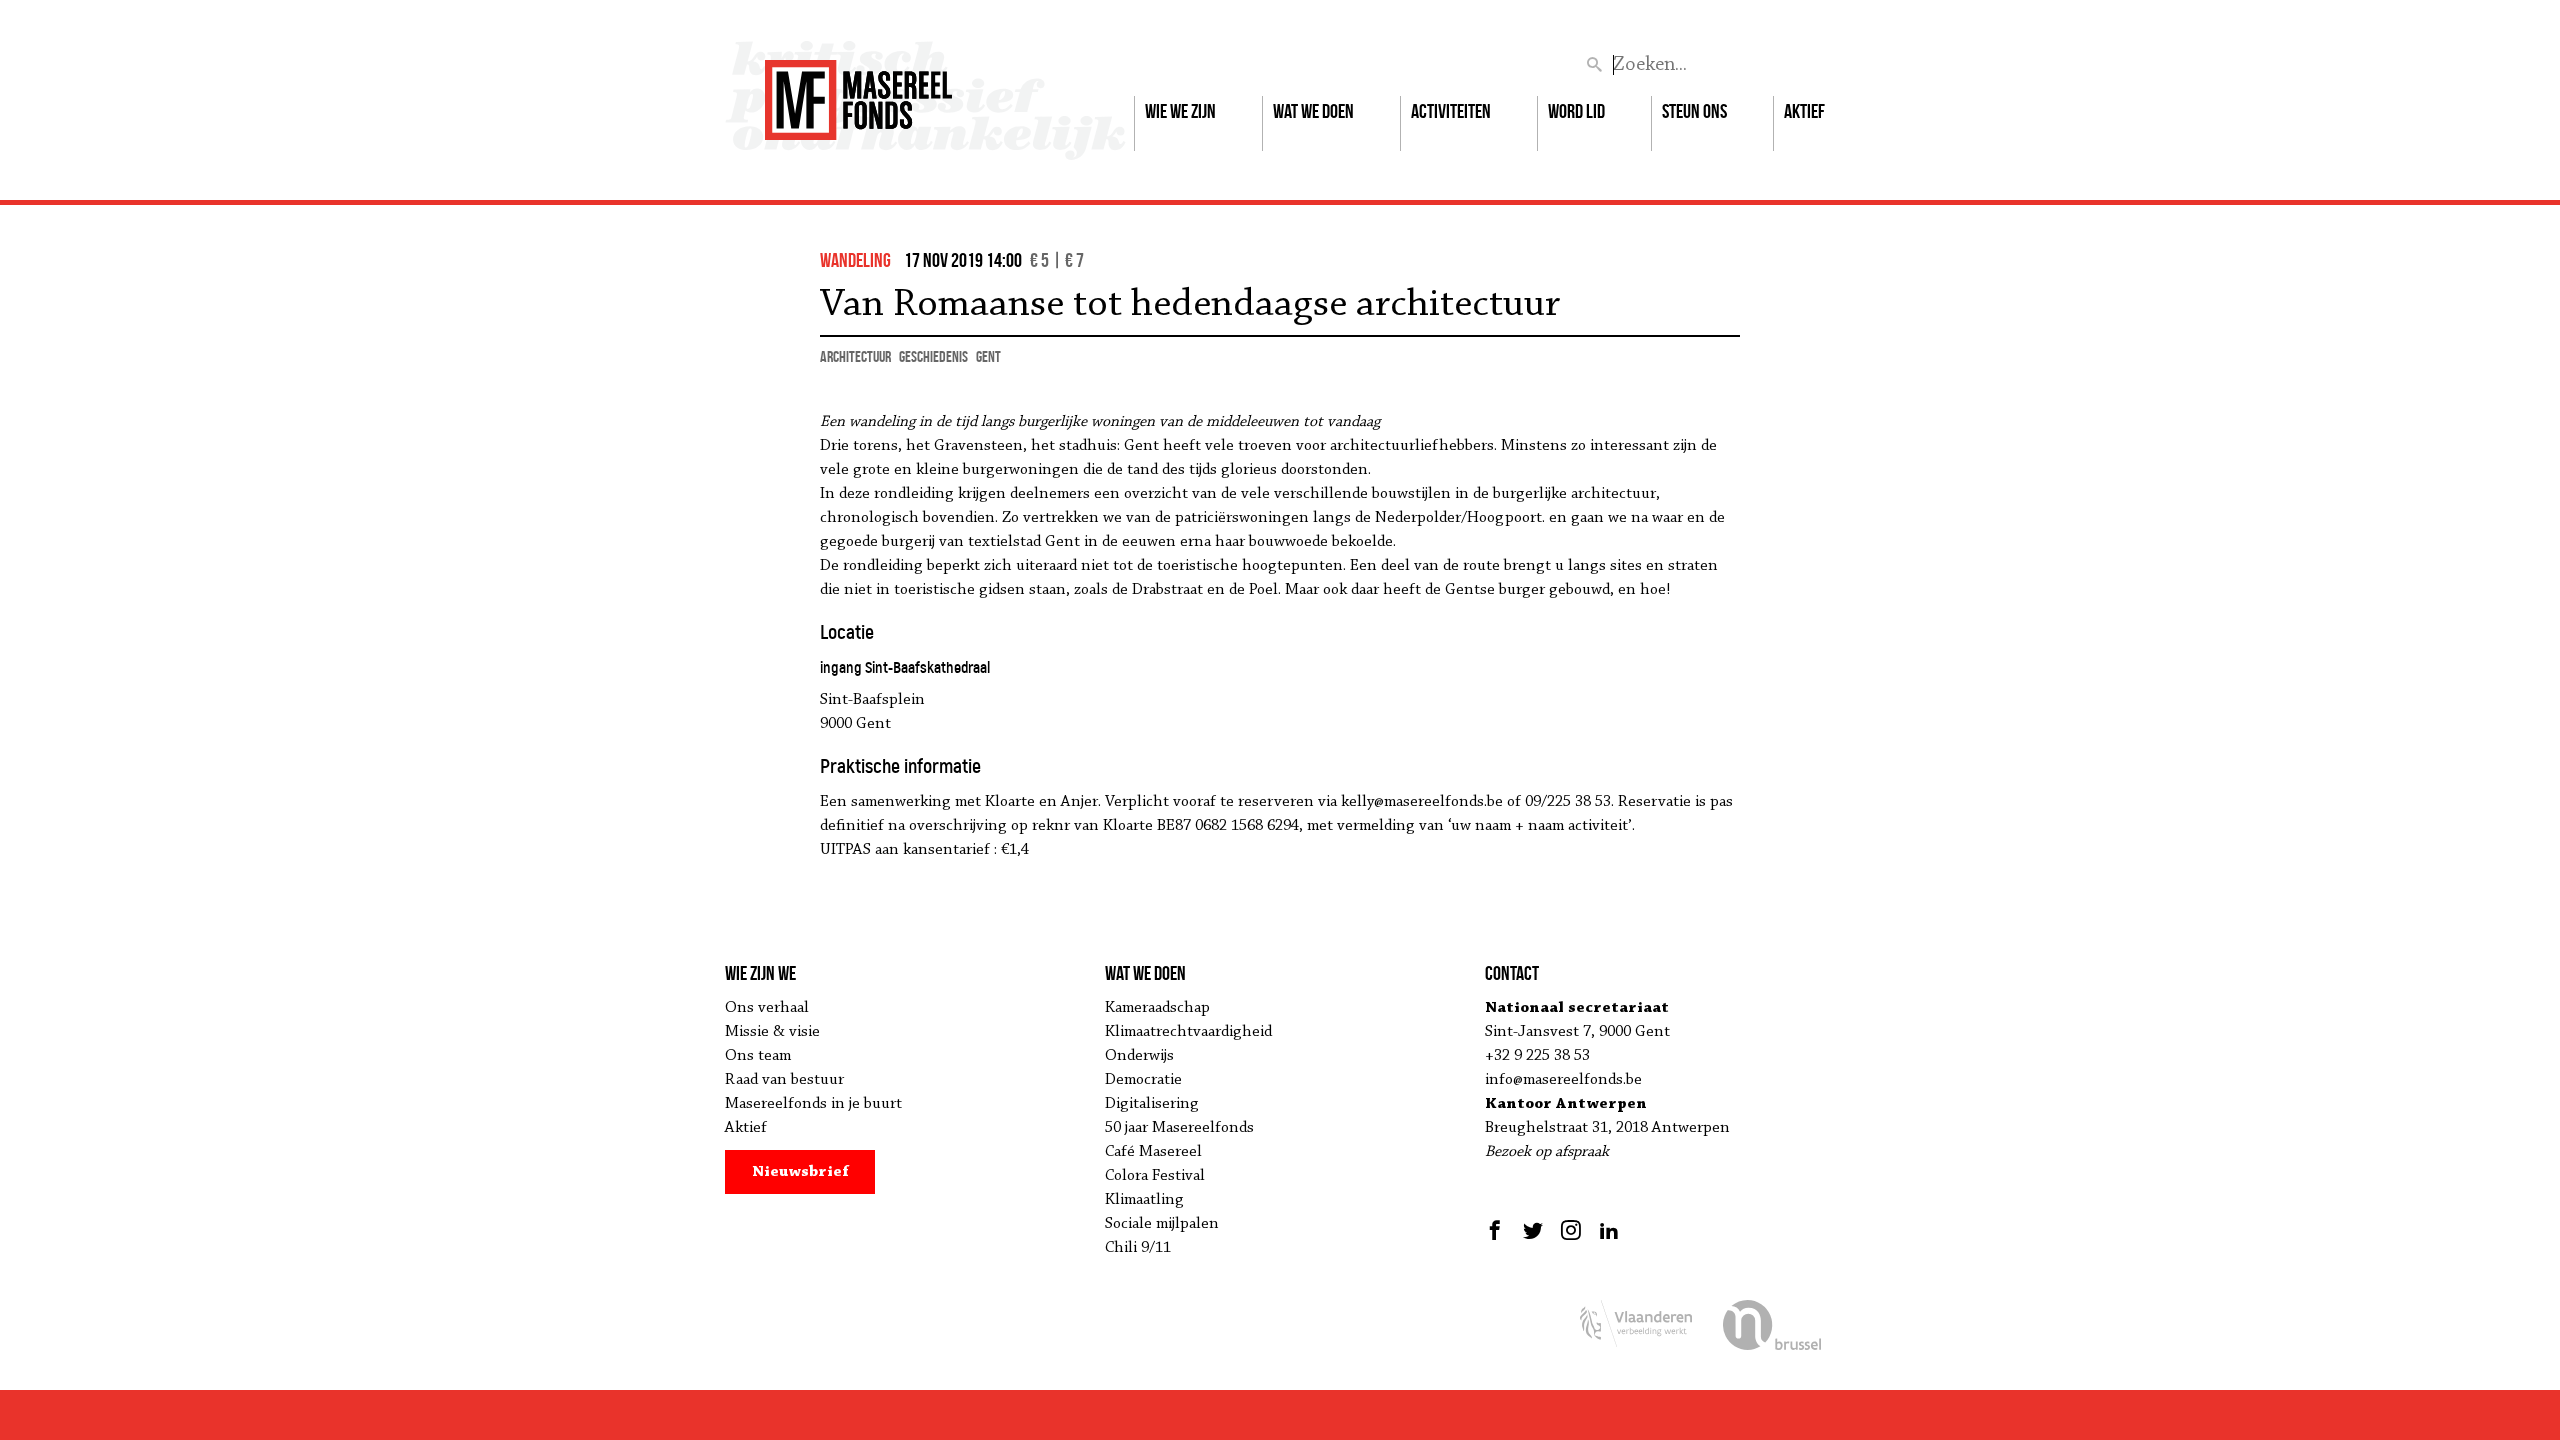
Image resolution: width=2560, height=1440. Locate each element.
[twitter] (1533, 1230)
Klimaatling (1144, 1200)
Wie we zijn (1180, 111)
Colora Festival (1155, 1176)
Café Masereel (1153, 1152)
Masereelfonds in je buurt (813, 1104)
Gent (988, 356)
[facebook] (1497, 1230)
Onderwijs (1139, 1056)
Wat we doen (1313, 111)
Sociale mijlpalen (1162, 1224)
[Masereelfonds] (858, 91)
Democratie (1143, 1080)
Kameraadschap (1157, 1008)
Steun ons (1694, 111)
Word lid (1576, 111)
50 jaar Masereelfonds (1179, 1128)
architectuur (855, 356)
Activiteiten (1451, 111)
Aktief (1804, 111)
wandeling (855, 260)
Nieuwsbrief (800, 1172)
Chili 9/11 (1138, 1248)
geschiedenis (933, 356)
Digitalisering (1152, 1104)
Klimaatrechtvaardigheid (1188, 1032)
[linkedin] (1609, 1230)
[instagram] (1571, 1230)
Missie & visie (772, 1032)
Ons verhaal (767, 1008)
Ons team (758, 1056)
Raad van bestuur (784, 1080)
